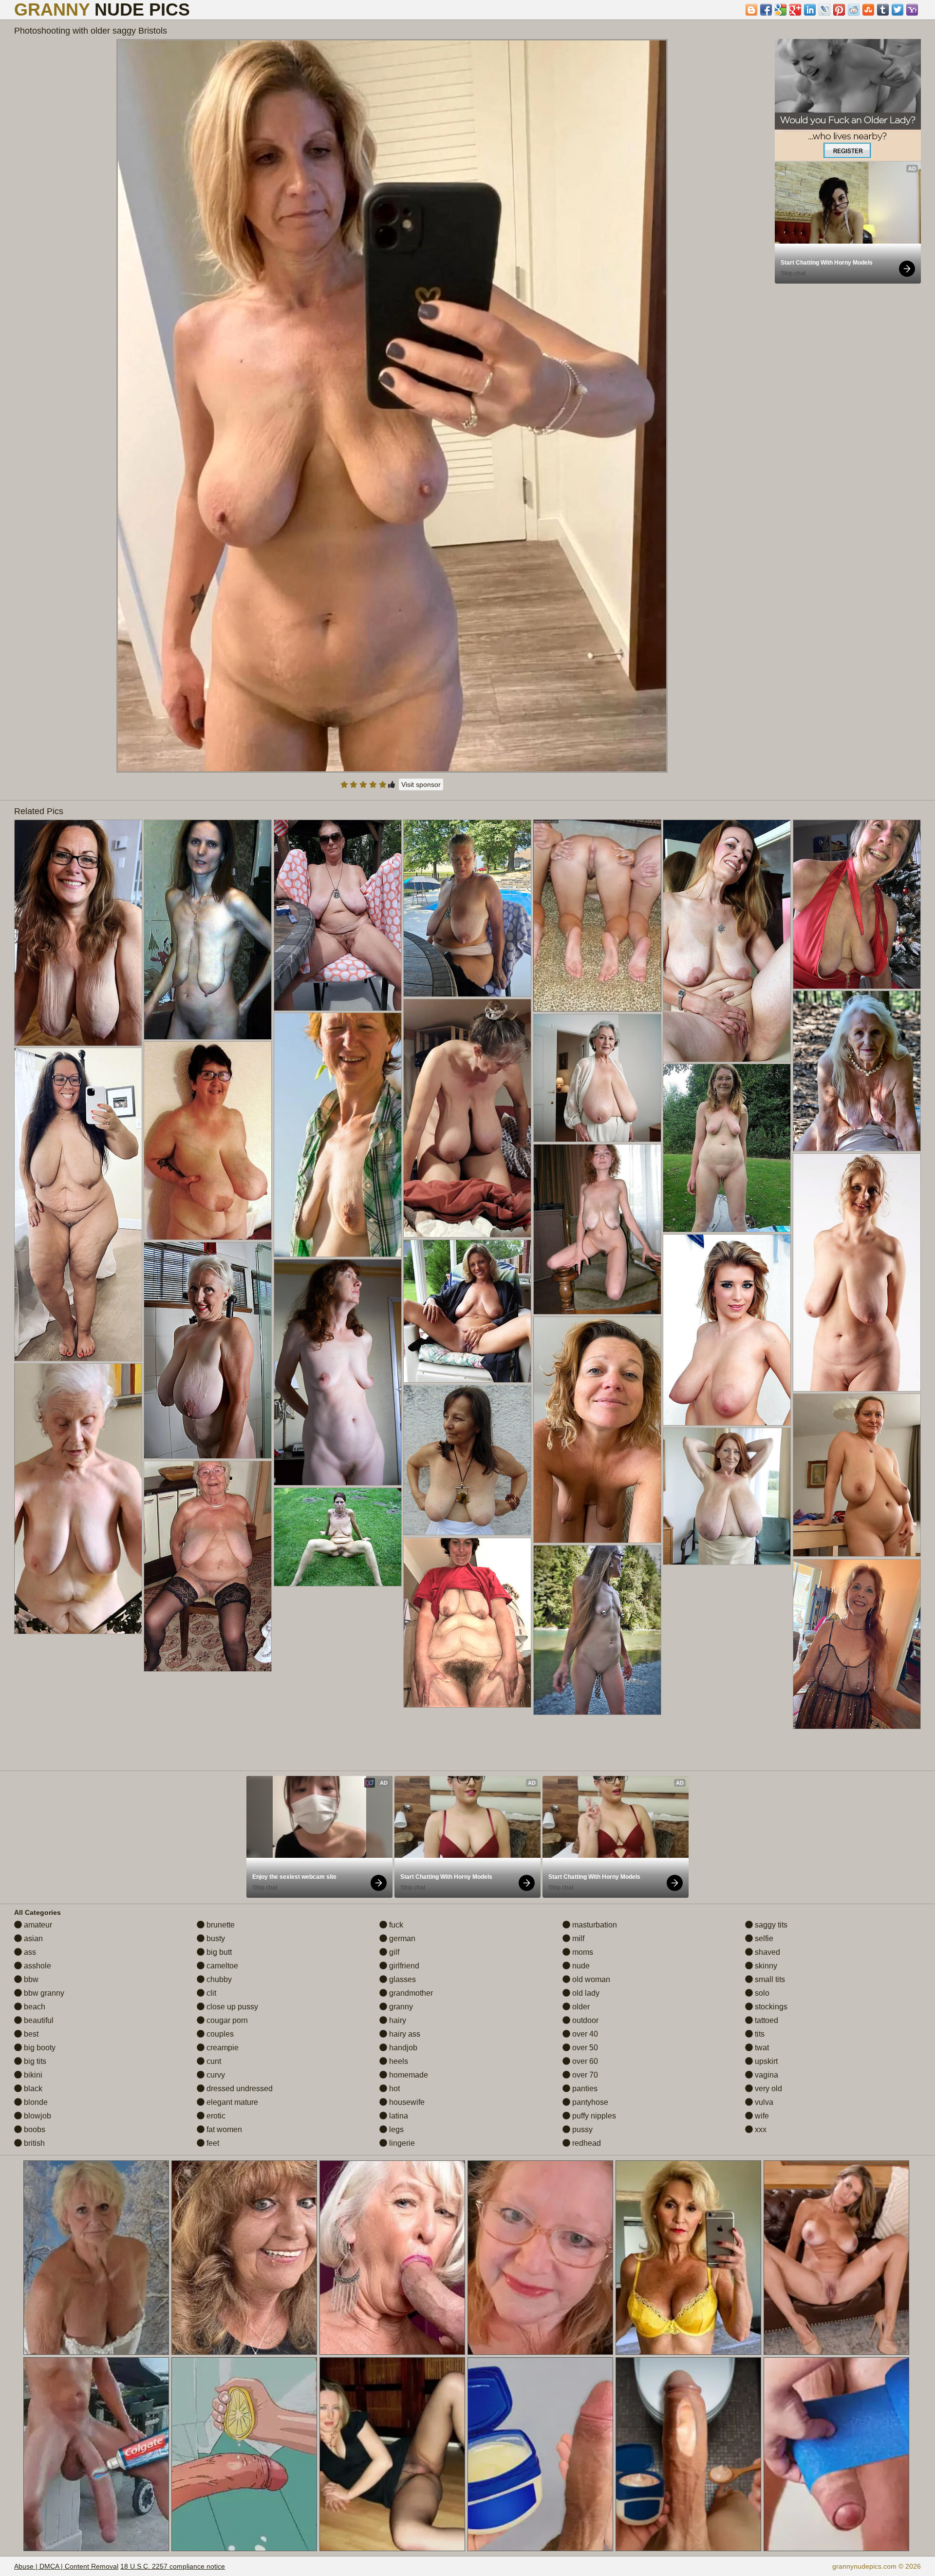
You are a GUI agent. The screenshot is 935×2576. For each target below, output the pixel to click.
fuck (395, 1925)
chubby (218, 1979)
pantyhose (589, 2102)
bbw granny (43, 1993)
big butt (218, 1952)
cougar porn (226, 2020)
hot (393, 2089)
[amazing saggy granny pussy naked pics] (727, 1148)
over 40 (584, 2034)
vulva (763, 2102)
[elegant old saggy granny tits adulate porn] (208, 930)
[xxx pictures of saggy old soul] (208, 1566)
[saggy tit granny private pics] (727, 941)
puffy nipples (593, 2116)
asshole (37, 1966)
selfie (763, 1938)
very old (767, 2089)
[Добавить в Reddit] (854, 10)
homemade (408, 2075)
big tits (34, 2061)
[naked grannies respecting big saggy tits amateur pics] (467, 908)
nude (580, 1966)
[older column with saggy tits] (597, 1430)
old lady (585, 1993)
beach (34, 2007)
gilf (393, 1952)
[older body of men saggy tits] (857, 1071)
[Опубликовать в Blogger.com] (751, 10)
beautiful (38, 2020)
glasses (402, 1979)
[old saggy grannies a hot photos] (338, 1135)
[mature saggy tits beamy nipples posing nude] (467, 1623)
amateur (37, 1925)
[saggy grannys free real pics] (208, 1350)
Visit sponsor (421, 784)
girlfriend (403, 1966)
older (580, 2007)
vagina (766, 2075)
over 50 (584, 2048)
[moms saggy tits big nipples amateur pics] (727, 1330)
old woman (590, 1979)
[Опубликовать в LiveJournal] (824, 10)
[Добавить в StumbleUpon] (868, 10)
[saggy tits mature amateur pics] (338, 1372)
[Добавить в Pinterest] (839, 10)
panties (584, 2089)
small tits (769, 1979)
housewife (406, 2102)
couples (219, 2034)
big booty (39, 2048)
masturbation (594, 1925)
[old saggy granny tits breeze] (338, 915)
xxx (760, 2129)
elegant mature (231, 2102)
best (30, 2034)
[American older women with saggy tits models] (857, 904)
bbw (30, 1979)
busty (215, 1938)
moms (582, 1952)
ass (29, 1952)
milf (577, 1938)
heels (398, 2061)
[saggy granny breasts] (338, 1537)
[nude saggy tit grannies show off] (208, 1141)
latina (398, 2116)
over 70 (584, 2075)
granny (400, 2007)
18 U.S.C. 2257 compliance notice (173, 2566)
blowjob (37, 2116)
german (401, 1938)
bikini (32, 2075)
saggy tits (770, 1925)
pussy (581, 2129)
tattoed (766, 2020)
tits (759, 2034)
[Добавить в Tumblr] (883, 10)
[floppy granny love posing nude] (597, 1078)
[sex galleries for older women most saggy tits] (467, 1311)
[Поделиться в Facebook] (766, 10)
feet (212, 2143)
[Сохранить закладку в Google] (781, 10)
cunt (213, 2061)
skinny (765, 1966)
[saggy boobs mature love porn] (857, 1475)
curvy (215, 2075)
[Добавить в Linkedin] (810, 10)
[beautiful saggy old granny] (78, 1204)
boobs (34, 2129)
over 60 (584, 2061)
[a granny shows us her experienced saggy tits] (467, 1460)
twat (761, 2048)
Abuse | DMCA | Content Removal (66, 2566)
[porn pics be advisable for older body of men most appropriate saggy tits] (597, 1229)
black (32, 2089)
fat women (223, 2129)
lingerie (401, 2143)
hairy (397, 2020)
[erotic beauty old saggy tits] (857, 1272)
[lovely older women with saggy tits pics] (78, 933)
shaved (767, 1952)
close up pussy (231, 2007)
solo (761, 1993)
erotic (215, 2116)
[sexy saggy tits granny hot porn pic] (727, 1496)
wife (761, 2116)
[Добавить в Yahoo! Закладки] (912, 10)
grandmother (410, 1993)
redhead (586, 2143)
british (33, 2143)
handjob (402, 2048)
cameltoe (221, 1966)
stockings (770, 2007)
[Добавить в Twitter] (898, 10)
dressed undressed (239, 2089)
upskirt (765, 2061)
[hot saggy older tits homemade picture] (597, 1630)
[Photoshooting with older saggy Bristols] (392, 406)
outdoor (584, 2020)
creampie (222, 2048)
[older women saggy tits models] (78, 1499)
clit (210, 1993)
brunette (220, 1925)
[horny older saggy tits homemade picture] (857, 1644)
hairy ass (404, 2034)
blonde (35, 2102)
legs (395, 2129)
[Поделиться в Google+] (795, 10)
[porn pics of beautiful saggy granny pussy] (467, 1118)
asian (32, 1938)
